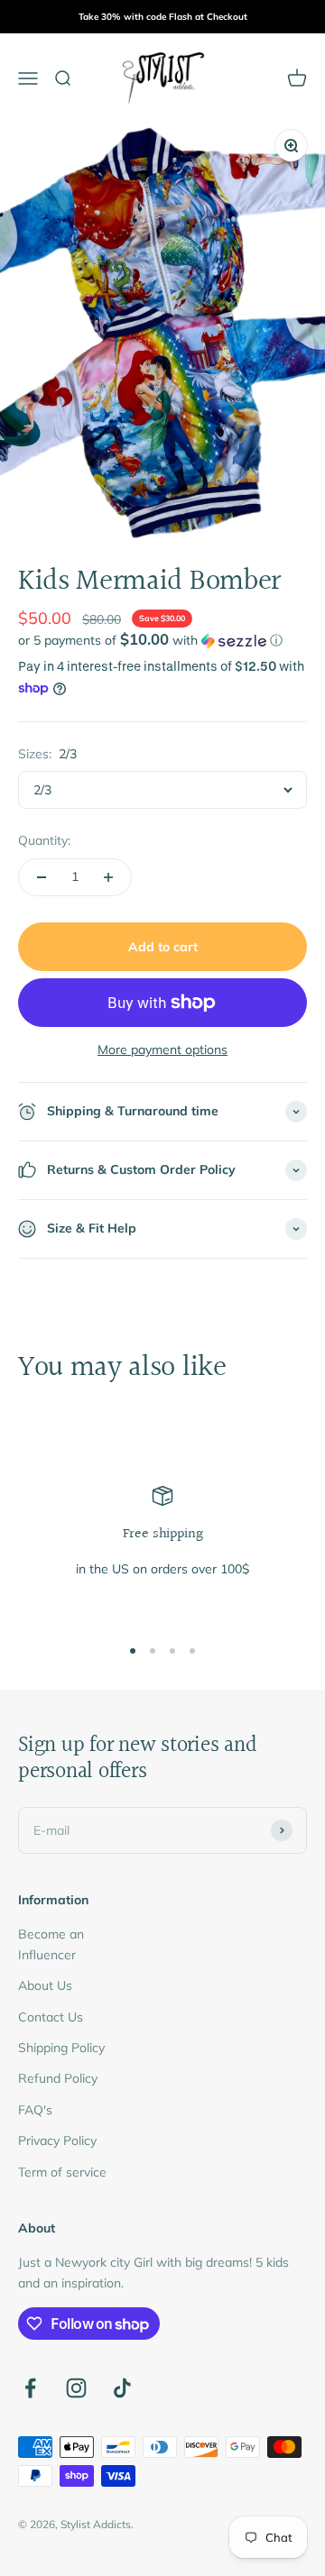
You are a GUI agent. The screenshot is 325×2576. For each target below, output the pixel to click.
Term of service (62, 2172)
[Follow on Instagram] (76, 2388)
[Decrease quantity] (42, 877)
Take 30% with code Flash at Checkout (163, 17)
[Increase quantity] (108, 877)
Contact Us (51, 2017)
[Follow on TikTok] (122, 2388)
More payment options (162, 1050)
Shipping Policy (61, 2048)
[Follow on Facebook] (30, 2388)
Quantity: (44, 840)
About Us (45, 1985)
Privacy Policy (57, 2141)
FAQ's (35, 2110)
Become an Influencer (51, 1944)
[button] (162, 640)
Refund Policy (58, 2078)
